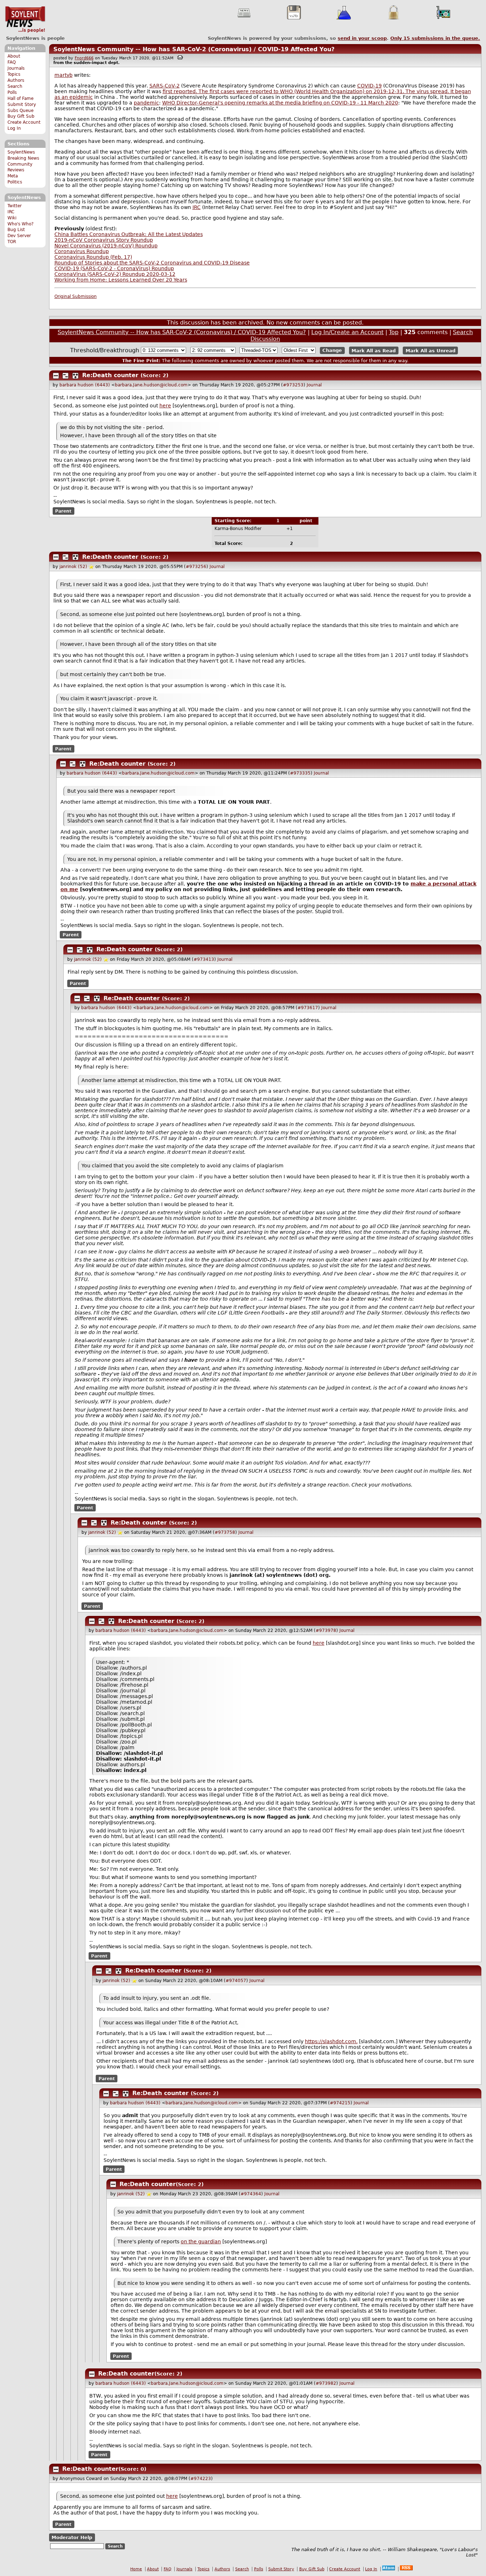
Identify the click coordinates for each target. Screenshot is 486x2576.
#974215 (340, 2103)
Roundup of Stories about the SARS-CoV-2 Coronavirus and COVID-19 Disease (152, 263)
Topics (14, 74)
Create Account (24, 122)
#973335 (300, 773)
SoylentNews (25, 20)
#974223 (201, 2479)
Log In (14, 128)
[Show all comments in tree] (75, 376)
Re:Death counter (110, 375)
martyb (64, 75)
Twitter (15, 206)
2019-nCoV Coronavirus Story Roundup (104, 240)
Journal (314, 385)
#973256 (196, 567)
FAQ (12, 62)
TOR (12, 242)
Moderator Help (72, 2537)
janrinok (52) (73, 567)
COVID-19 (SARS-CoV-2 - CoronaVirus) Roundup (114, 268)
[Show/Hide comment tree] (65, 376)
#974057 (236, 1981)
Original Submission (76, 296)
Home (136, 2569)
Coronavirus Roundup (82, 251)
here (165, 406)
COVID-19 (369, 86)
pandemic (146, 103)
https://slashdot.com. (331, 2041)
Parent (63, 511)
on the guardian (201, 2242)
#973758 (225, 1532)
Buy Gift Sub (21, 116)
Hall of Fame (20, 98)
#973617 (308, 1008)
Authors (16, 80)
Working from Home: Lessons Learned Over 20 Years (121, 280)
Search (15, 86)
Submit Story (22, 105)
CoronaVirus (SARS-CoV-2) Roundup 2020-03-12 (115, 274)
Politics (15, 182)
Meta (13, 176)
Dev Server (19, 236)
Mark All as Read (374, 350)
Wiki (12, 218)
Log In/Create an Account (347, 332)
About (14, 56)
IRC (11, 212)
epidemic (81, 97)
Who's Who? (20, 224)
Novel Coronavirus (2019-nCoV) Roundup (106, 246)
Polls (12, 92)
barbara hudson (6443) (85, 385)
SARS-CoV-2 (165, 86)
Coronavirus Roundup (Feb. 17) (93, 257)
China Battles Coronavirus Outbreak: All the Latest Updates (129, 234)
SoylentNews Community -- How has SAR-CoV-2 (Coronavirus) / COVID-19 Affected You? (194, 49)
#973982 (326, 2383)
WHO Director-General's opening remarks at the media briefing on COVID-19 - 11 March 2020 (280, 103)
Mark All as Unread (430, 350)
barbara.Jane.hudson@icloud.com (151, 385)
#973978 (326, 1630)
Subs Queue (20, 111)
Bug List (16, 230)
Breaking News (23, 158)
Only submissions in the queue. (435, 38)
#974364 (251, 2194)
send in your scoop (362, 38)
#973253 (293, 385)
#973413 (204, 959)
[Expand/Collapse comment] (56, 376)
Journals (16, 68)
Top (394, 332)
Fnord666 (84, 58)
